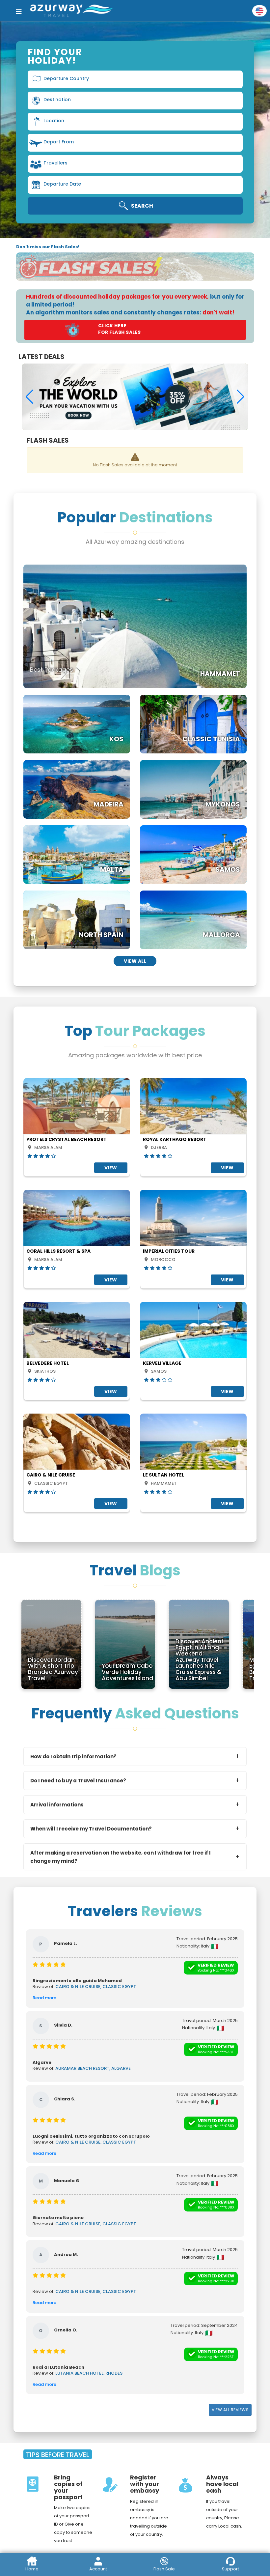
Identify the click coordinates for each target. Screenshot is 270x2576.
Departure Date (62, 184)
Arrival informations (57, 1805)
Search (142, 206)
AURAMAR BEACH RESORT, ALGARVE (93, 2068)
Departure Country (66, 78)
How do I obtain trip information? (73, 1756)
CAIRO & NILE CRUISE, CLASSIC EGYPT (96, 1987)
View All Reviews (230, 2410)
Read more (44, 1998)
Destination (57, 100)
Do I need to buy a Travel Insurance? (78, 1781)
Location (54, 121)
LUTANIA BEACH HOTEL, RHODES (89, 2373)
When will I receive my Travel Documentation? (91, 1829)
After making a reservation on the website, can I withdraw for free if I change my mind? (121, 1857)
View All (135, 961)
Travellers (55, 163)
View (111, 1168)
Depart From (59, 142)
